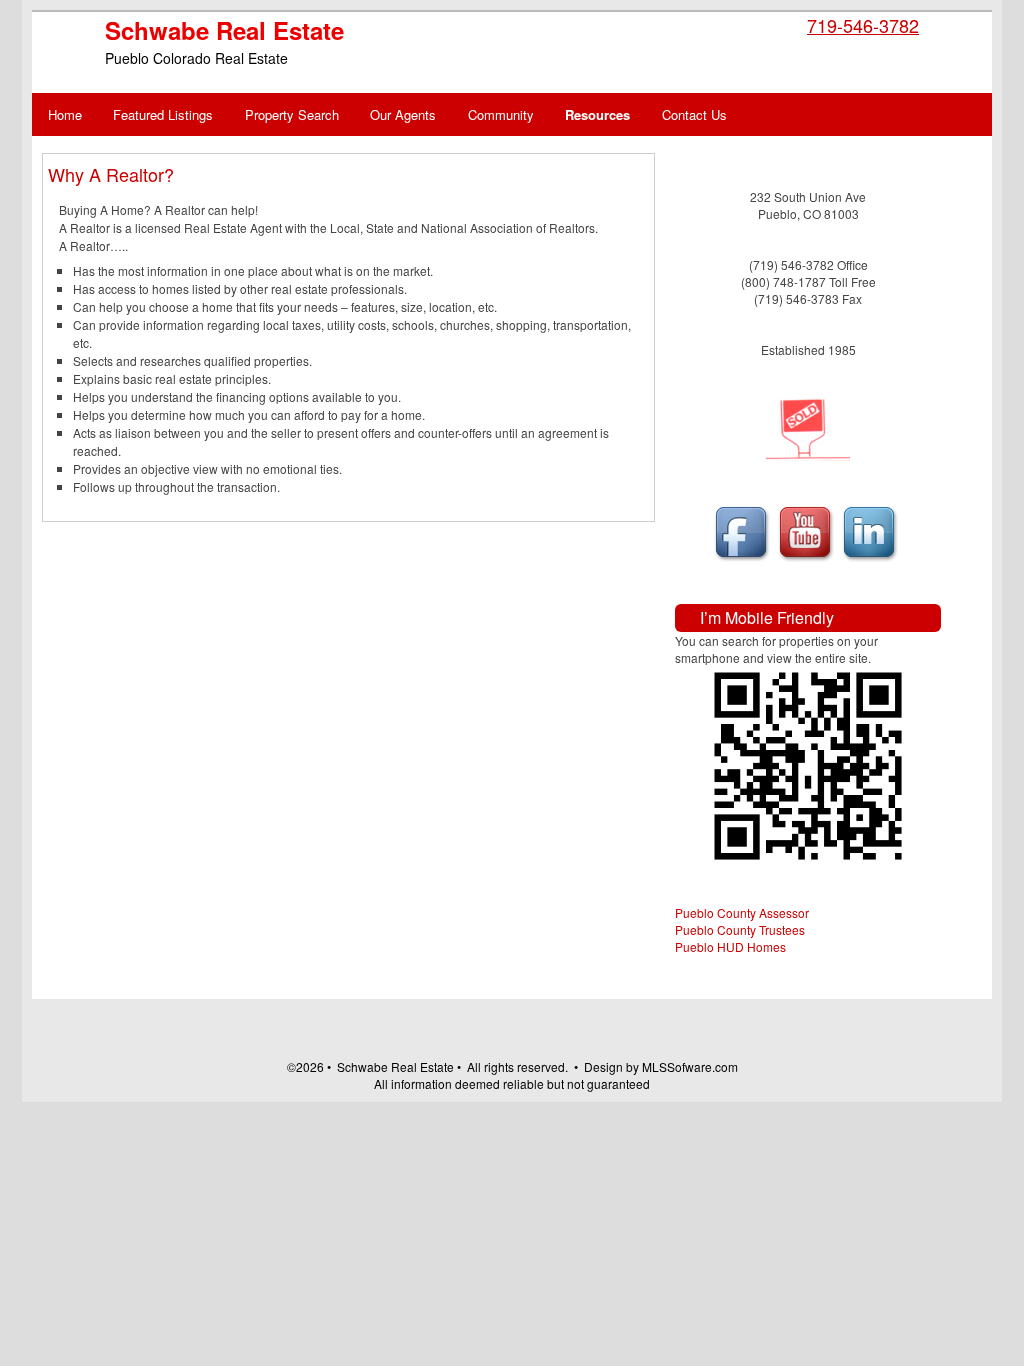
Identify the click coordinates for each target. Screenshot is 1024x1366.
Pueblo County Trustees (740, 929)
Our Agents (403, 114)
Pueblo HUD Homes (730, 946)
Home (65, 114)
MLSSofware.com (690, 1066)
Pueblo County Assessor (742, 912)
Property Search (292, 114)
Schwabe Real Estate (224, 30)
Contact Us (694, 114)
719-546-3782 (863, 25)
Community (501, 114)
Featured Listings (163, 114)
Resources (597, 114)
